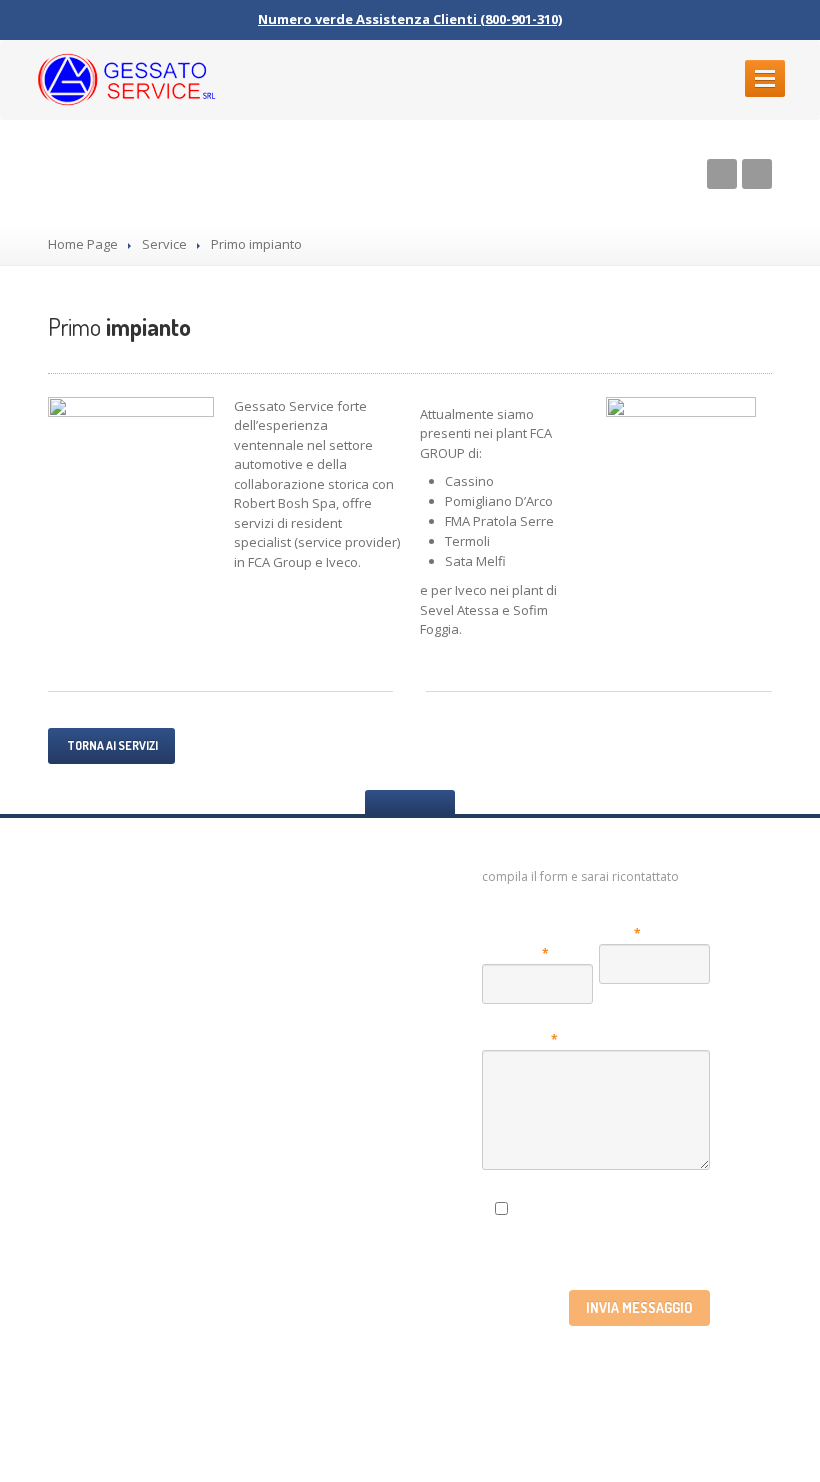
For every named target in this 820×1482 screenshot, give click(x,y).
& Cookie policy (131, 1310)
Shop (65, 1115)
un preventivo (128, 1232)
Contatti (78, 1349)
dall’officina (120, 1193)
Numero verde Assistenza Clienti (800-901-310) (410, 19)
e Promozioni (117, 1154)
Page (89, 924)
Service (164, 244)
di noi (94, 1271)
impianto (119, 326)
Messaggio (520, 1039)
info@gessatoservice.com (312, 944)
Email (620, 933)
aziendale (115, 1000)
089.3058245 (294, 925)
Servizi (71, 1076)
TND (524, 1429)
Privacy (659, 1205)
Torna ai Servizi (111, 745)
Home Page (83, 244)
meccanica (117, 1037)
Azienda (77, 961)
